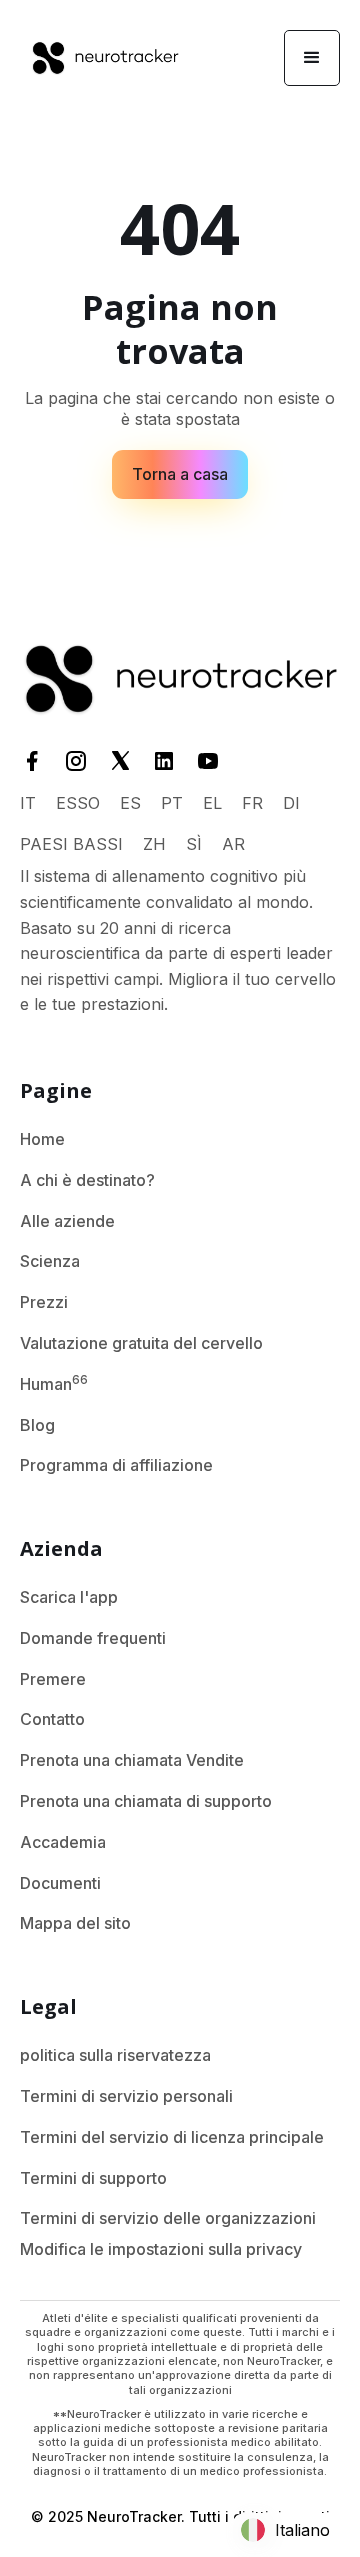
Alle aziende (67, 1221)
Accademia (63, 1842)
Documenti (60, 1883)
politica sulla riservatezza (115, 2055)
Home (42, 1139)
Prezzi (44, 1302)
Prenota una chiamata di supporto (146, 1801)
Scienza (50, 1261)
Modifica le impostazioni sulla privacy (161, 2249)
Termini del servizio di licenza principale (172, 2137)
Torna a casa (180, 474)
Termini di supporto (93, 2178)
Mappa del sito (75, 1923)
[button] (312, 58)
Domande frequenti (93, 1638)
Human (54, 1383)
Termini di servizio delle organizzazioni (168, 2218)
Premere (53, 1679)
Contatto (52, 1719)
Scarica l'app (69, 1597)
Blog (37, 1425)
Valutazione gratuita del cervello (141, 1343)
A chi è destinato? (87, 1180)
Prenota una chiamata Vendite (132, 1760)
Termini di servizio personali (126, 2096)
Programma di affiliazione (116, 1465)
